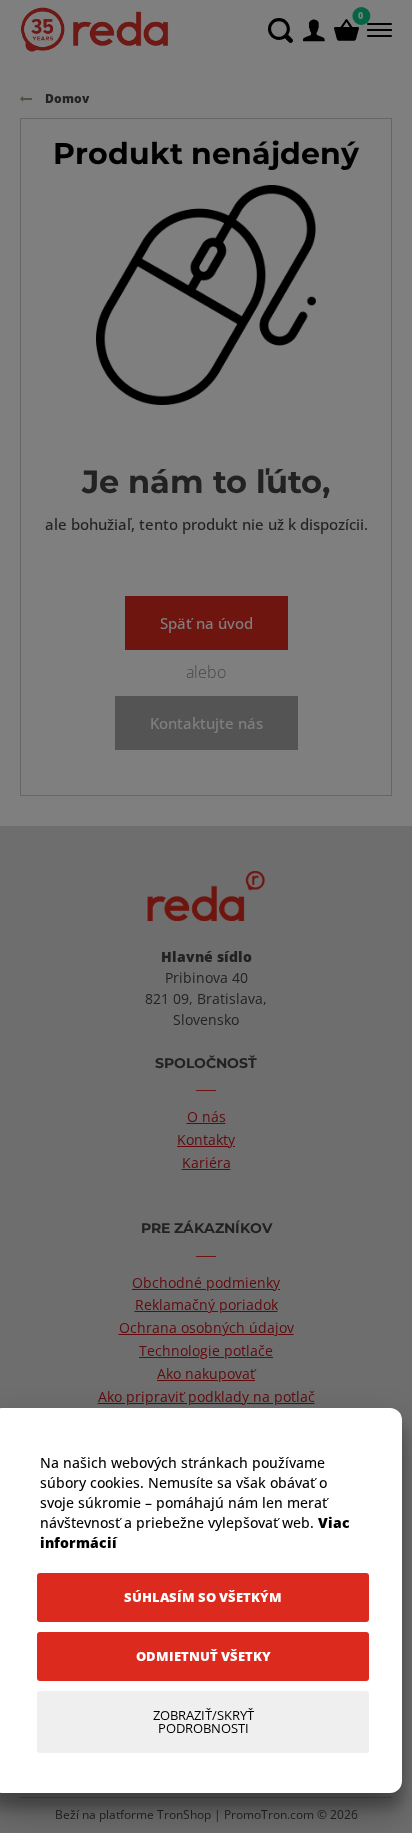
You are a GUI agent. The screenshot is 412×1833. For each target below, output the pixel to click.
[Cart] (346, 30)
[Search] (280, 30)
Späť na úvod (206, 623)
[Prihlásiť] (313, 30)
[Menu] (377, 30)
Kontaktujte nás (206, 723)
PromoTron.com (269, 1814)
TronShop (184, 1814)
